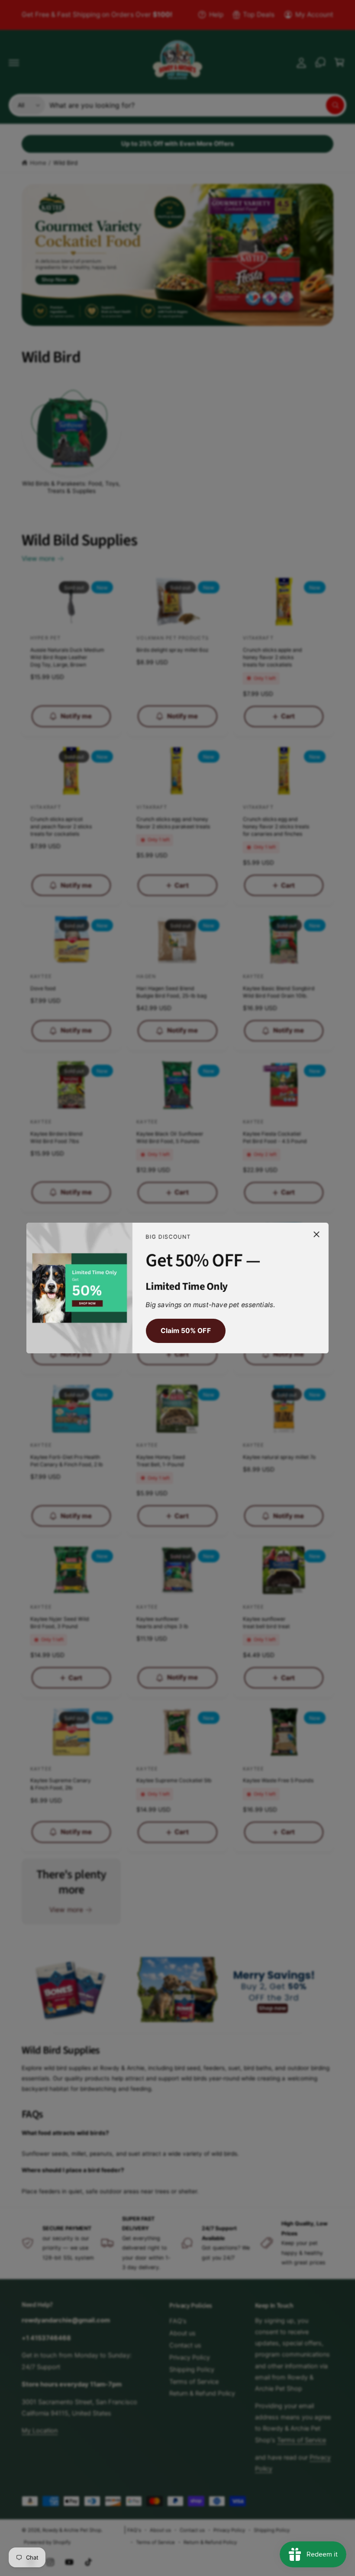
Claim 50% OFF (186, 1331)
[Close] (316, 1234)
